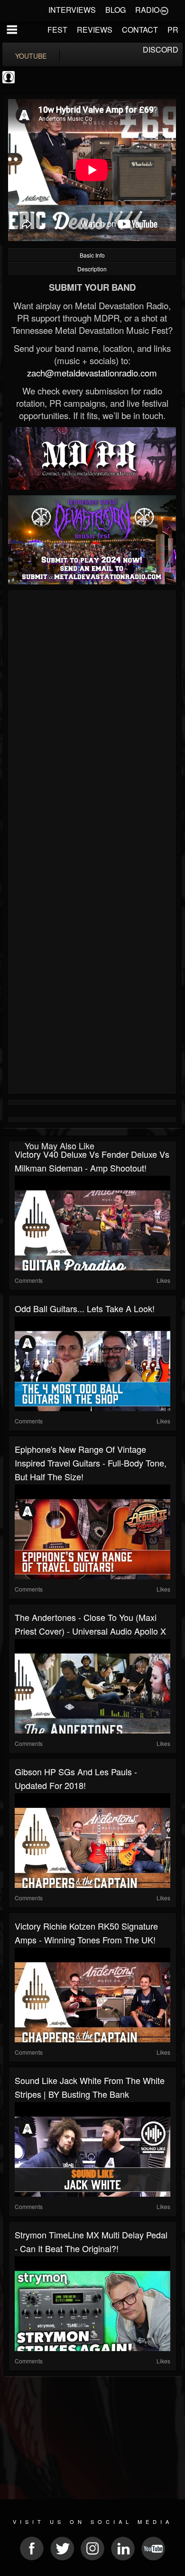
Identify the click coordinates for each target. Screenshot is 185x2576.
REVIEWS (95, 30)
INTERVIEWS (72, 10)
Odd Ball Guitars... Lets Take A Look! (85, 1308)
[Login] (164, 10)
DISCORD (161, 49)
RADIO (147, 10)
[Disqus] (92, 719)
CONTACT (140, 30)
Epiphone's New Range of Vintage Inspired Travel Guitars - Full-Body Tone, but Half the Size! (91, 1463)
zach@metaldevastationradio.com (92, 373)
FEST (57, 30)
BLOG (116, 10)
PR (173, 30)
